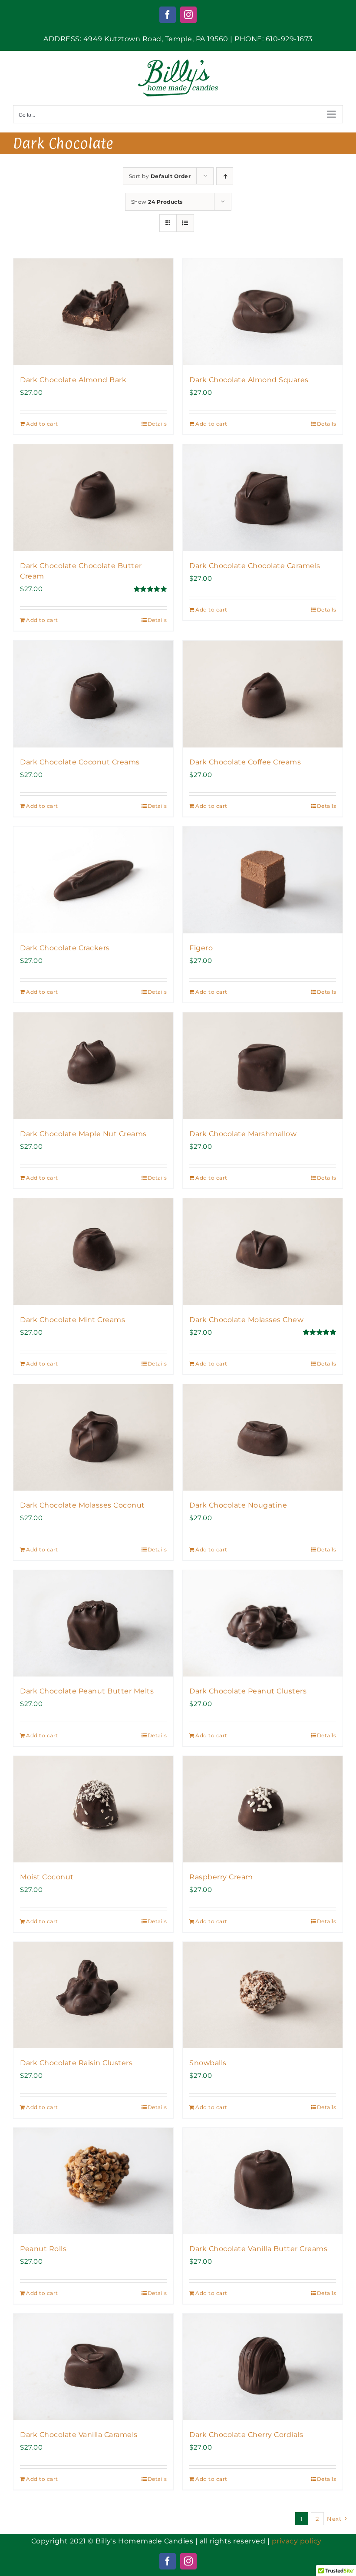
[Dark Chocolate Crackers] (93, 880)
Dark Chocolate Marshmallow (243, 1134)
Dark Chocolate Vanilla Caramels (79, 2435)
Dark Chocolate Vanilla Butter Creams (258, 2249)
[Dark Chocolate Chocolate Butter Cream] (93, 498)
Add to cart (42, 424)
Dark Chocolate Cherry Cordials (246, 2435)
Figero (201, 948)
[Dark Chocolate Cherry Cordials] (263, 2367)
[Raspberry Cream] (263, 1809)
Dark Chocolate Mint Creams (73, 1320)
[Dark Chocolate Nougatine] (263, 1437)
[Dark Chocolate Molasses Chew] (263, 1252)
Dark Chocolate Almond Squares (249, 380)
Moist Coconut (47, 1877)
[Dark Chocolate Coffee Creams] (263, 694)
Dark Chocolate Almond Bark (73, 380)
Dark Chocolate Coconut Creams (80, 762)
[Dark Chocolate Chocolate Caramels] (263, 498)
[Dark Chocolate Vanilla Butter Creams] (263, 2181)
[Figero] (263, 880)
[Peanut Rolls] (93, 2181)
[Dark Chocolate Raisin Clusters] (93, 1995)
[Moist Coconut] (93, 1809)
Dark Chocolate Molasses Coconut (82, 1505)
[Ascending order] (225, 176)
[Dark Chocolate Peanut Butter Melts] (93, 1623)
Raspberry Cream (221, 1877)
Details (157, 424)
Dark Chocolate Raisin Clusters (76, 2063)
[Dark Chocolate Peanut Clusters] (263, 1623)
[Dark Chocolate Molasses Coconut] (93, 1437)
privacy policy (297, 2541)
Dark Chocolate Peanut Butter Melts (87, 1691)
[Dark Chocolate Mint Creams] (93, 1252)
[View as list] (185, 223)
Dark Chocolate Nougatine (238, 1505)
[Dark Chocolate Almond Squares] (263, 312)
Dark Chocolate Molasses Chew (246, 1320)
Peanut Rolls (43, 2249)
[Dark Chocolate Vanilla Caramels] (93, 2367)
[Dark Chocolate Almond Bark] (93, 312)
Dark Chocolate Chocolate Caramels (255, 566)
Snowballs (208, 2063)
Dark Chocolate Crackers (65, 948)
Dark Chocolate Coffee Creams (245, 762)
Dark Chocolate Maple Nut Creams (83, 1134)
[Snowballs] (263, 1995)
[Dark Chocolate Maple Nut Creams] (93, 1066)
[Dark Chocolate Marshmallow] (263, 1066)
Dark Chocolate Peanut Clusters (248, 1691)
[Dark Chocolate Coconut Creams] (93, 694)
